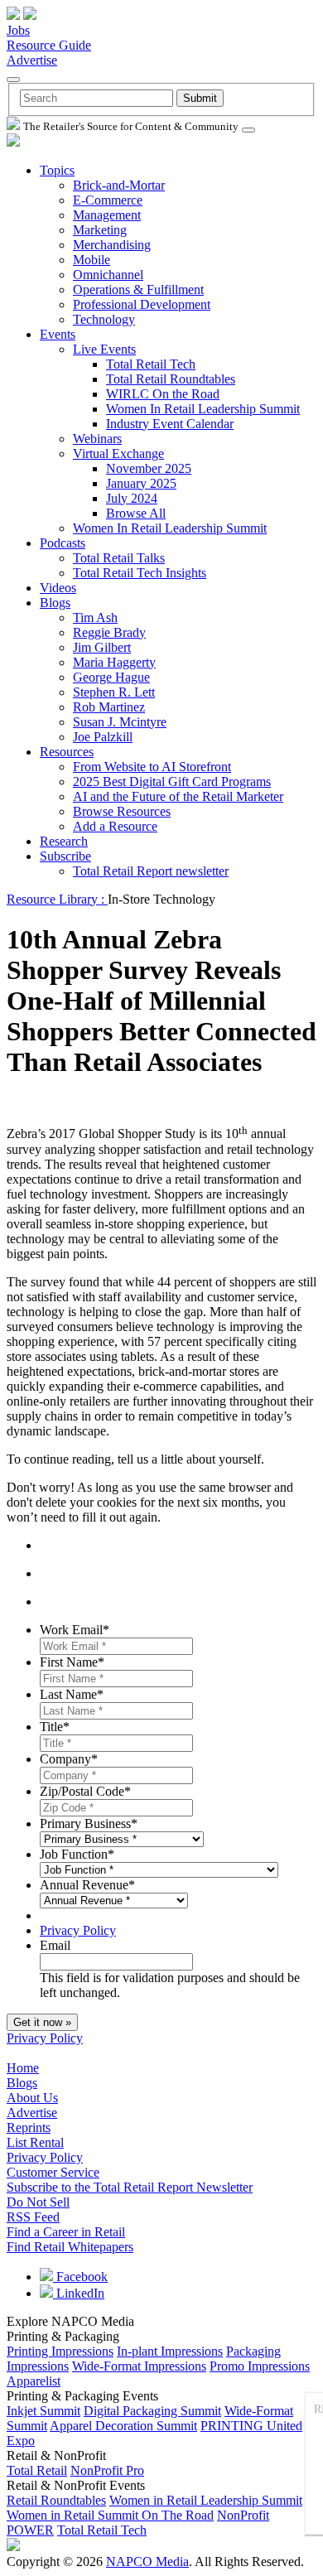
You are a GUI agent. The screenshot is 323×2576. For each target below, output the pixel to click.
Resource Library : (57, 899)
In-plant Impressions (170, 2351)
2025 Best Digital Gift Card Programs (172, 781)
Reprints (29, 2127)
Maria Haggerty (114, 662)
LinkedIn (79, 2293)
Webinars (97, 439)
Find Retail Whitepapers (70, 2247)
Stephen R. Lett (114, 692)
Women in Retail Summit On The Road (110, 2515)
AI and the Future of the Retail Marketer (178, 796)
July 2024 (132, 498)
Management (107, 215)
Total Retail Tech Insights (140, 573)
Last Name (72, 1694)
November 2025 (149, 468)
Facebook (80, 2277)
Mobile (92, 260)
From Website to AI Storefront (152, 767)
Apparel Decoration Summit (123, 2426)
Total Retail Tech (151, 364)
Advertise (32, 60)
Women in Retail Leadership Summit (206, 2500)
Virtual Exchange (118, 453)
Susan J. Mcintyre (120, 722)
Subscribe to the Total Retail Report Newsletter (130, 2187)
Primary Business (89, 1823)
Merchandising (112, 245)
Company (69, 1759)
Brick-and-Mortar (119, 185)
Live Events (104, 349)
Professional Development (142, 304)
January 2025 (141, 483)
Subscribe (65, 856)
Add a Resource (115, 826)
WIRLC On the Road (163, 394)
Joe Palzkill (103, 737)
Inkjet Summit (43, 2411)
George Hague (111, 677)
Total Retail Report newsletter (151, 871)
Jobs (18, 30)
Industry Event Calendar (170, 424)
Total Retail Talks (119, 558)
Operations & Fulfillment (138, 289)
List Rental (35, 2142)
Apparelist (34, 2381)
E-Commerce (108, 200)
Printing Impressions (60, 2351)
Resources (67, 752)
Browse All (136, 513)
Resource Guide (49, 45)
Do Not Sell (38, 2202)
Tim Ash (95, 617)
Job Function (77, 1854)
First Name (72, 1662)
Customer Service (53, 2172)
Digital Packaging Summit (152, 2411)
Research (64, 841)
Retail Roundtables (56, 2500)
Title (55, 1727)
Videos (58, 588)
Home (23, 2068)
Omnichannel (108, 275)
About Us (32, 2098)
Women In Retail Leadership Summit (203, 409)
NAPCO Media (147, 2562)
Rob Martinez (109, 707)
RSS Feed (33, 2217)
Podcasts (63, 543)
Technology (104, 319)
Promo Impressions (260, 2366)
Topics (57, 170)
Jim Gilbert (102, 647)
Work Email (75, 1630)
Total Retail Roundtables (171, 379)
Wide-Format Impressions (139, 2366)
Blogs (55, 603)
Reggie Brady (109, 632)
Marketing (100, 230)
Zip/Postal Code (85, 1791)
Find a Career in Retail (66, 2232)
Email (55, 1945)
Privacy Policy (78, 1930)
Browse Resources (122, 811)
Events (58, 334)
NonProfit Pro (107, 2470)
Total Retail (37, 2470)
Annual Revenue (87, 1885)
